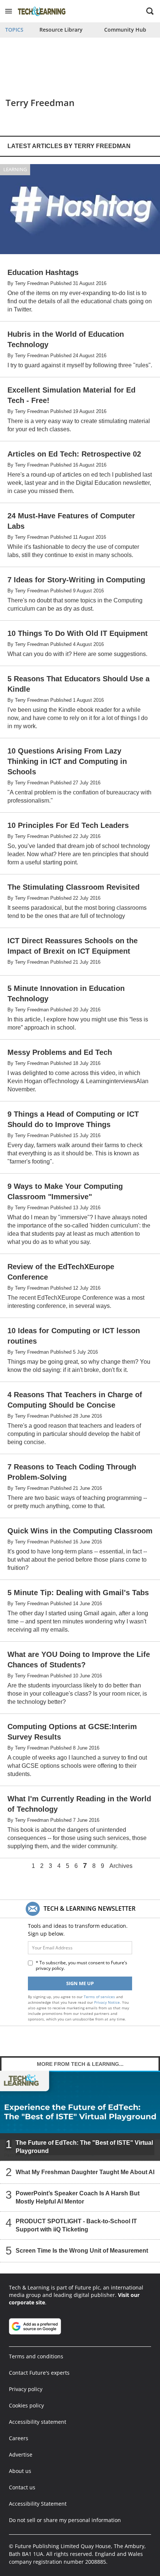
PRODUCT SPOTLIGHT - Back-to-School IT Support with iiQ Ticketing (76, 2225)
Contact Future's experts (39, 2373)
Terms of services (100, 1997)
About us (20, 2471)
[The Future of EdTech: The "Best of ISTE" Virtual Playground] (80, 2116)
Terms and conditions (36, 2356)
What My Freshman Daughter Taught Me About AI (85, 2172)
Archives (121, 1866)
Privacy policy (26, 2389)
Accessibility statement (38, 2422)
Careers (19, 2438)
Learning (15, 169)
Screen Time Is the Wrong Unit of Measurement (82, 2251)
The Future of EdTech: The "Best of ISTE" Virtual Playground (84, 2147)
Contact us (22, 2487)
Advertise (21, 2455)
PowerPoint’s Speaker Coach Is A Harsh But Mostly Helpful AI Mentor (78, 2197)
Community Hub (125, 30)
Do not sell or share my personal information (65, 2520)
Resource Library (61, 30)
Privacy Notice (107, 2002)
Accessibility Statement (38, 2504)
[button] (9, 11)
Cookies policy (26, 2405)
